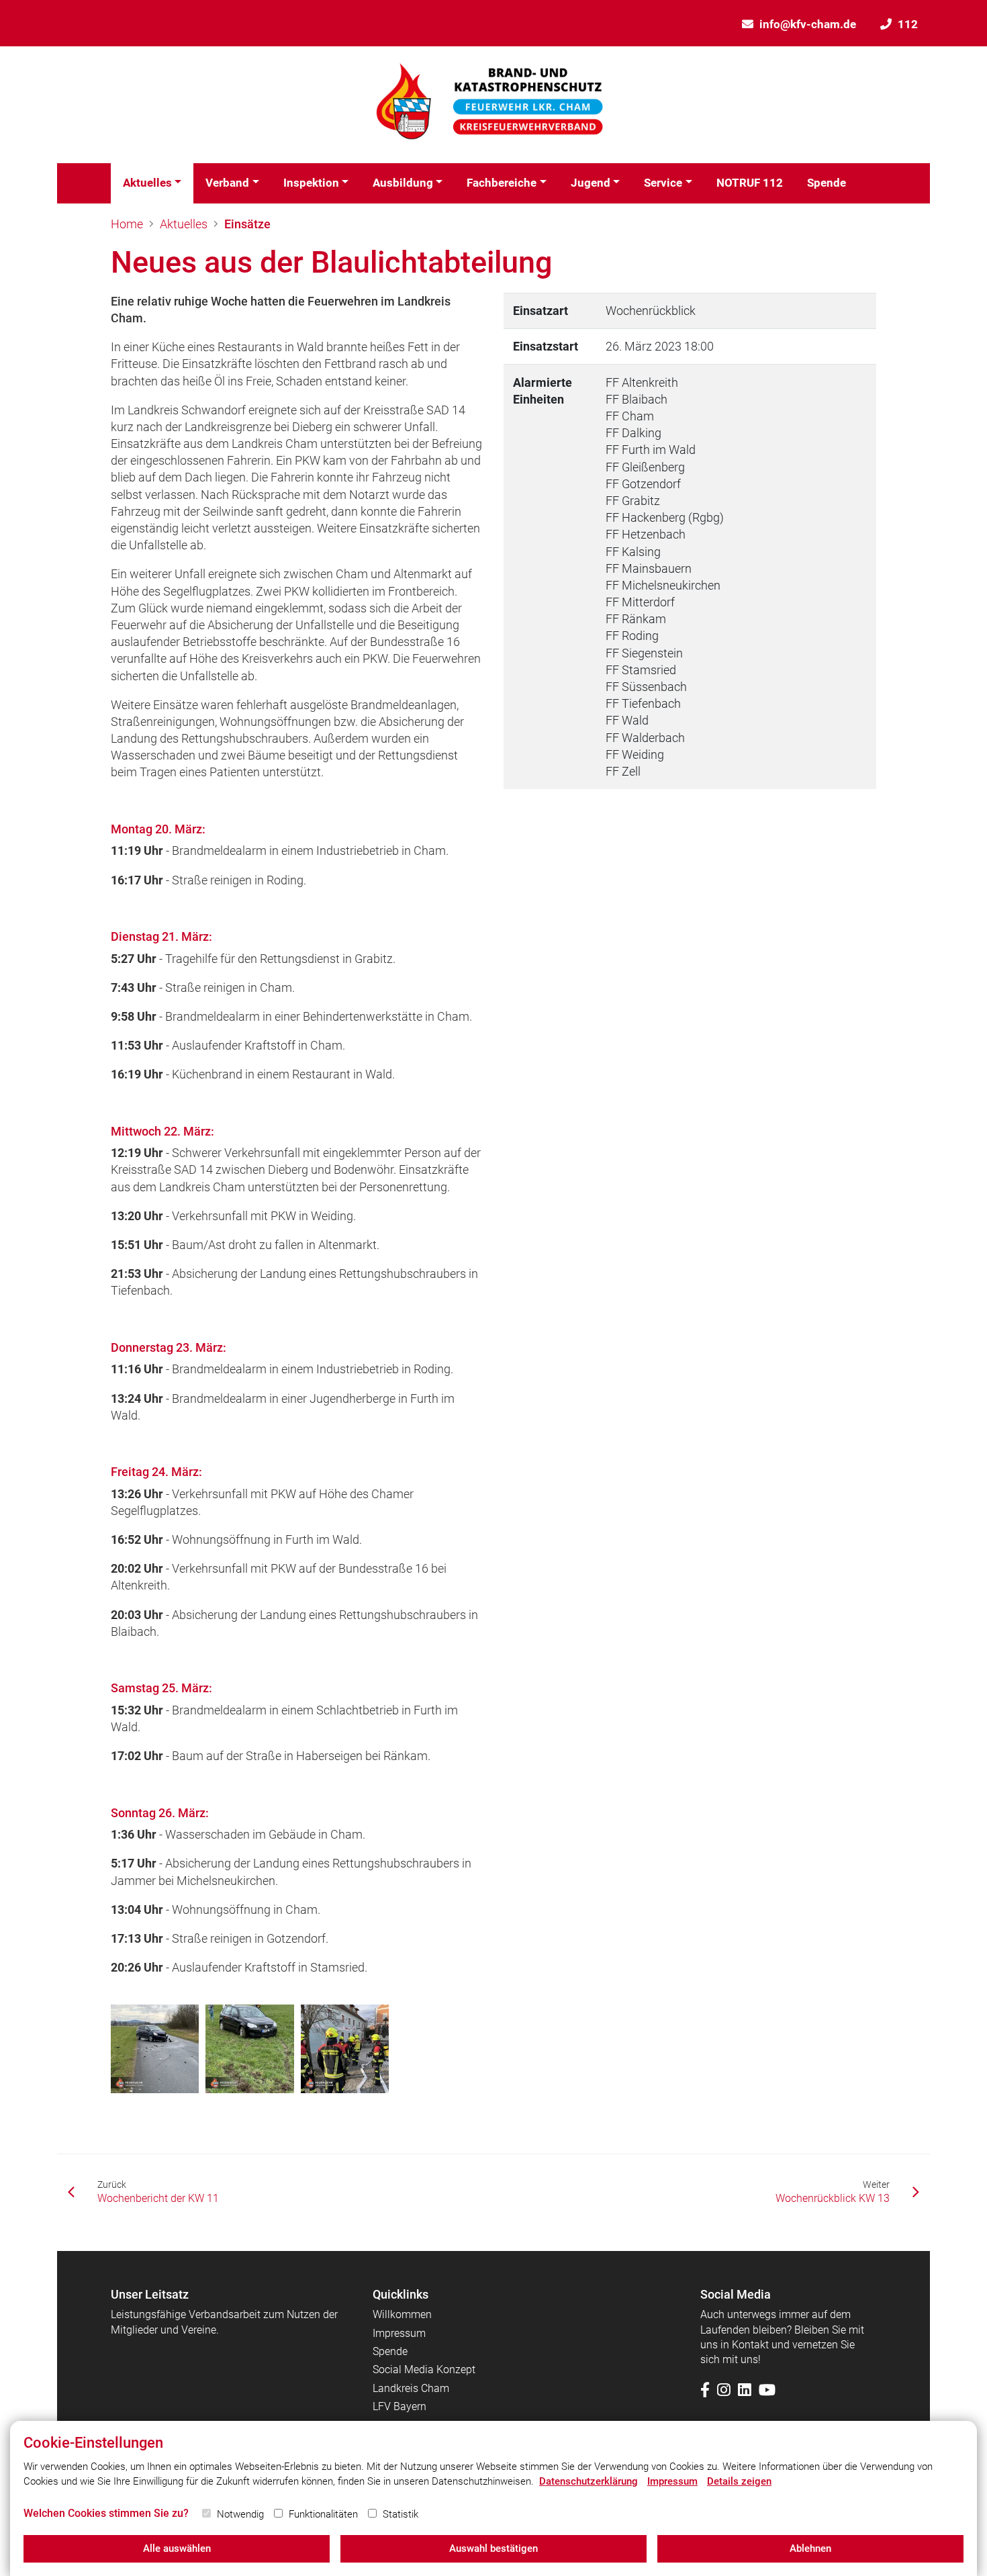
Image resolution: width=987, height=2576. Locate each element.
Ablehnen (810, 2548)
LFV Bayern (399, 2406)
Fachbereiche (502, 183)
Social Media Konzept (424, 2370)
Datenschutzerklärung (589, 2481)
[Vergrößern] (155, 2049)
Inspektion (311, 183)
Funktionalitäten (323, 2514)
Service (663, 183)
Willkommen (402, 2314)
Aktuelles (147, 183)
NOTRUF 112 (750, 183)
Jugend (591, 183)
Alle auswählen (177, 2548)
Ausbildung (403, 183)
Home (127, 224)
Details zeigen (739, 2481)
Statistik (401, 2514)
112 (908, 24)
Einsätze (247, 224)
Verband (227, 183)
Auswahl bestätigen (493, 2548)
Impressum (399, 2333)
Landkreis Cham (411, 2388)
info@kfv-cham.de (808, 24)
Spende (827, 183)
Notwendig (240, 2514)
